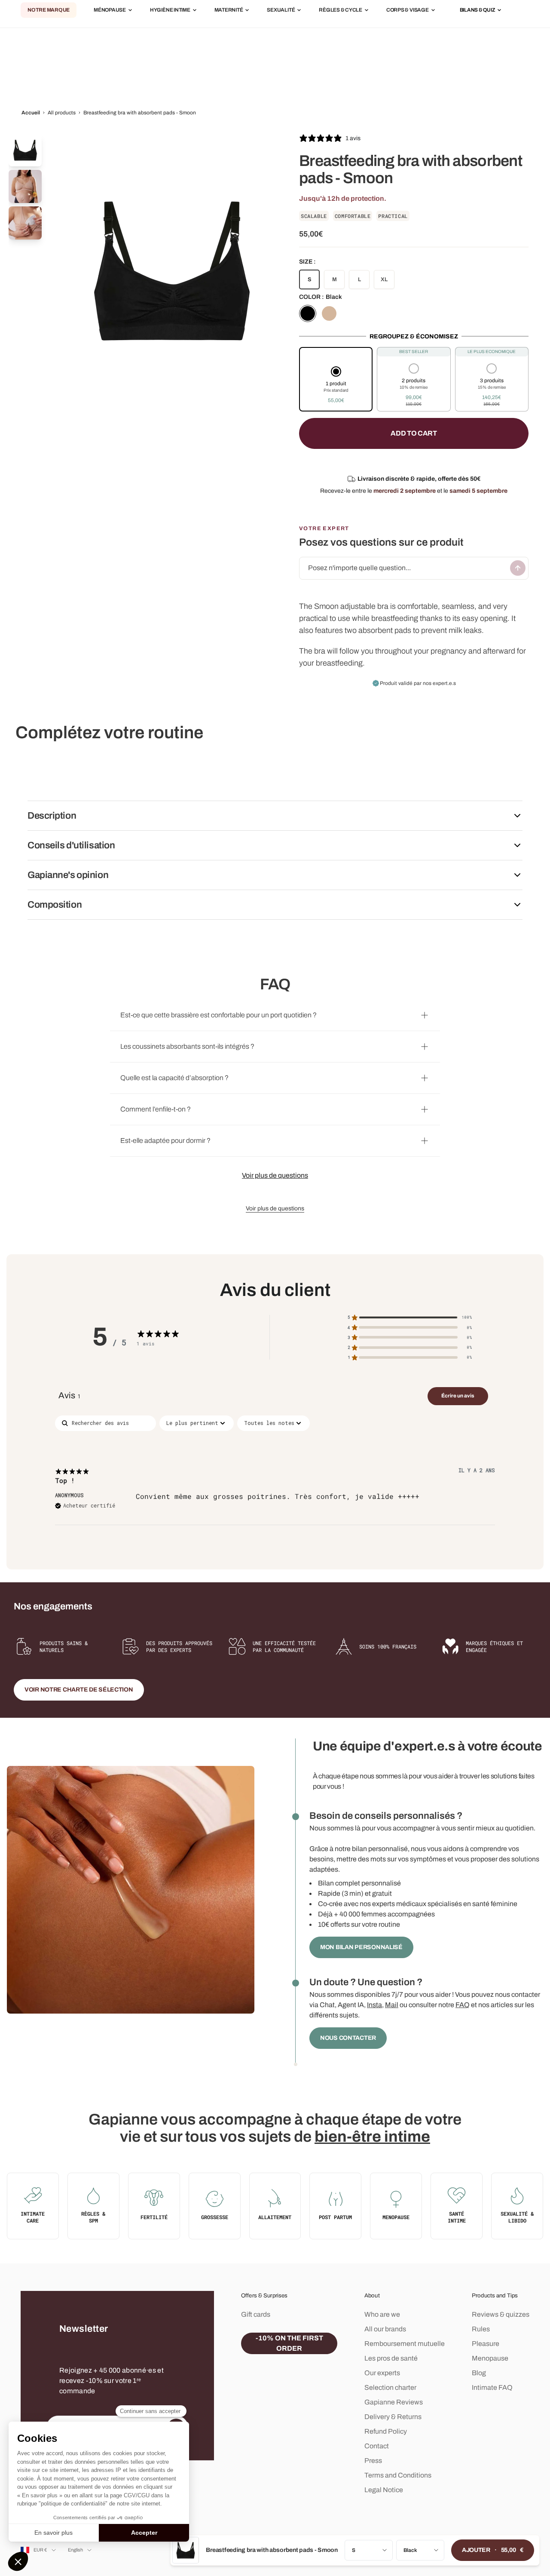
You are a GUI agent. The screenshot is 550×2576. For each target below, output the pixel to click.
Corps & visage (408, 10)
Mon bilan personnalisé (361, 1947)
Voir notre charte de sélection (79, 1690)
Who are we (382, 2314)
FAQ (463, 2005)
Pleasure (486, 2344)
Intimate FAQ (492, 2387)
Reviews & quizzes (501, 2314)
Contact (377, 2446)
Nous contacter (348, 2038)
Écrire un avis (458, 1396)
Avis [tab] (70, 1395)
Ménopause (110, 10)
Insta (374, 2005)
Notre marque (49, 10)
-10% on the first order (289, 2343)
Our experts (382, 2373)
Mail (392, 2005)
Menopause (490, 2358)
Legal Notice (384, 2490)
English (76, 2550)
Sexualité (281, 10)
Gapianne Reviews (394, 2402)
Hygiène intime (170, 10)
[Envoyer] (518, 568)
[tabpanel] (275, 1483)
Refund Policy (386, 2431)
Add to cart (414, 433)
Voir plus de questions (275, 1175)
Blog (479, 2373)
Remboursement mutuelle (405, 2344)
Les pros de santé (391, 2358)
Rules (481, 2329)
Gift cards (256, 2314)
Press (373, 2461)
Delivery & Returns (393, 2417)
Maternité (229, 10)
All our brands (385, 2329)
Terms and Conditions (398, 2475)
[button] (336, 386)
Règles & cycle (341, 10)
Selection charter (390, 2387)
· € (493, 2550)
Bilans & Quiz (478, 10)
